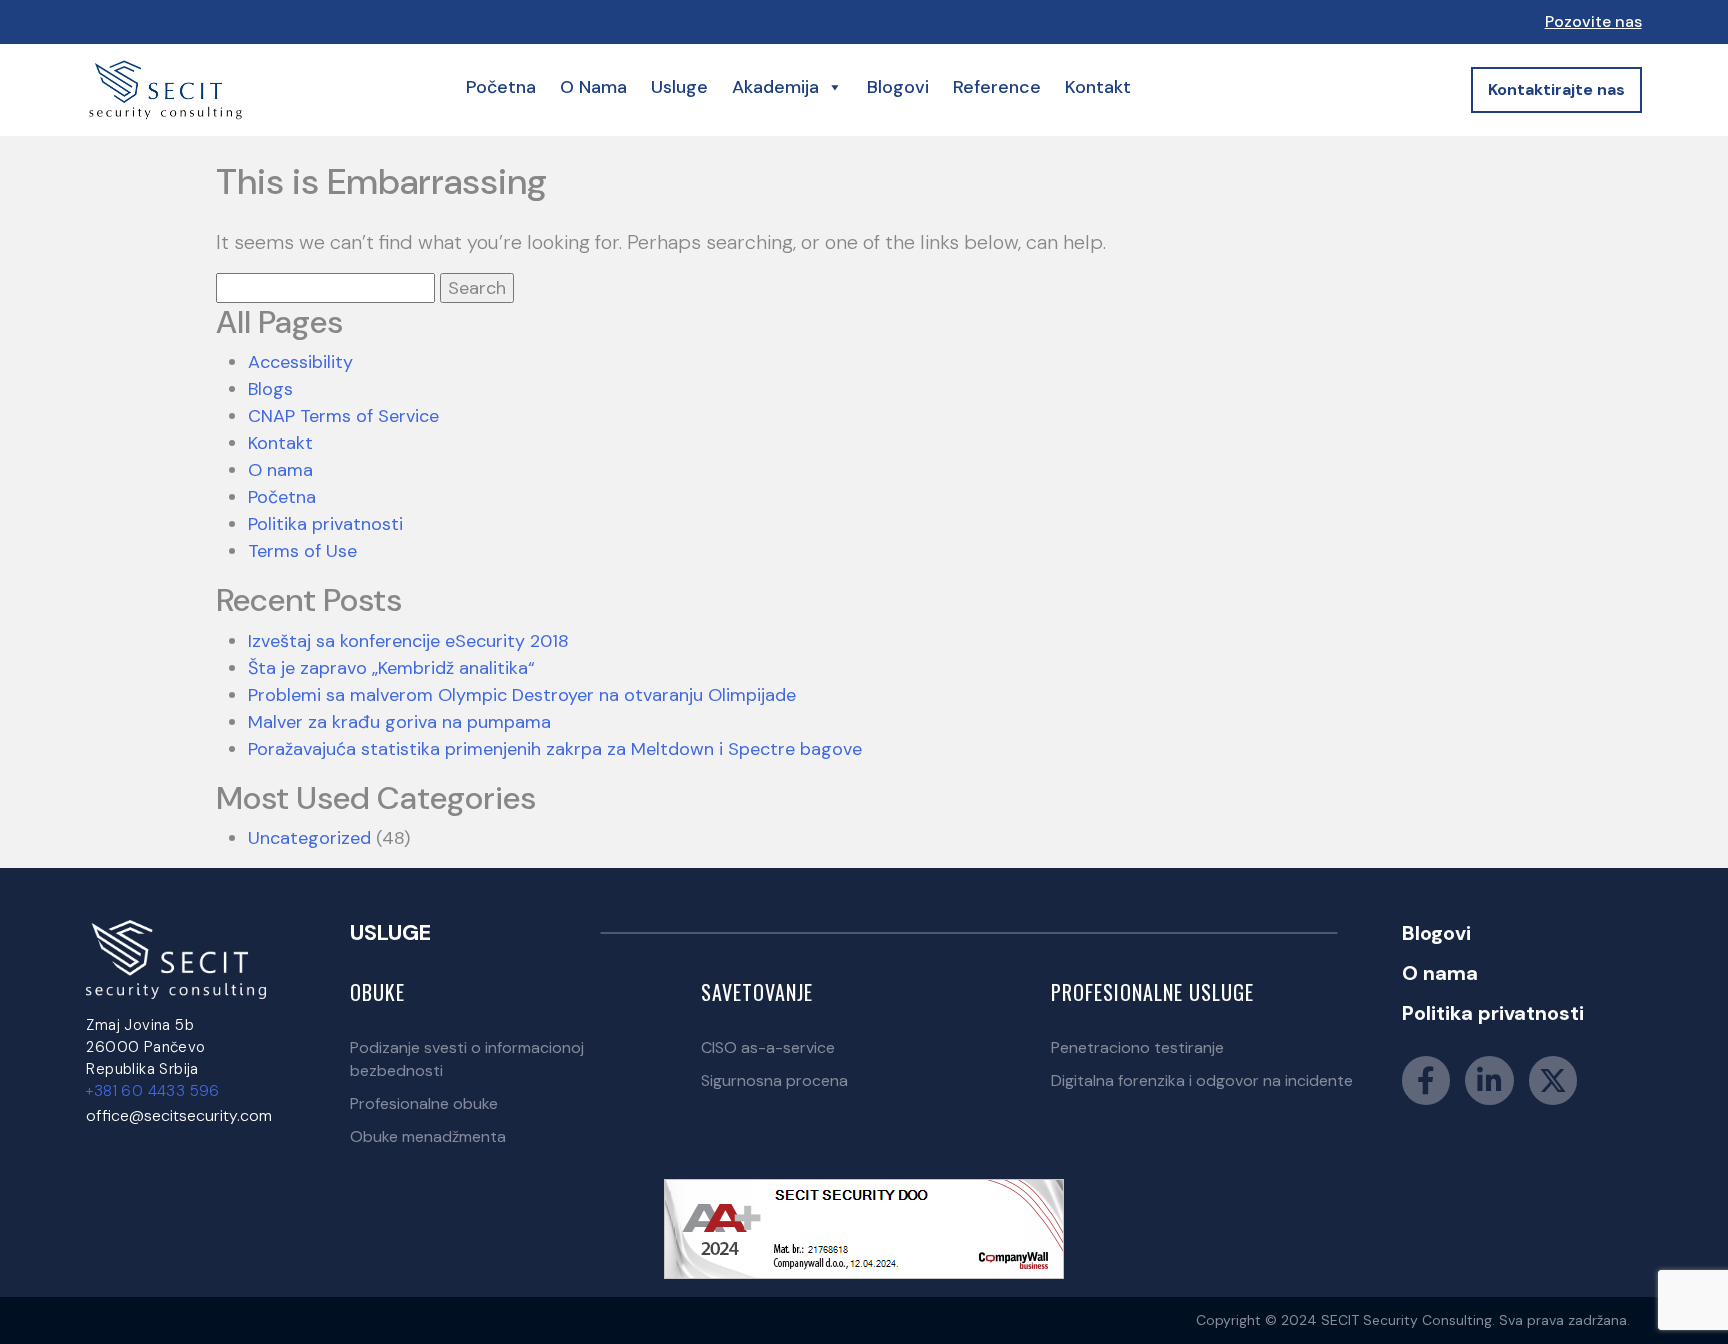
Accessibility (300, 362)
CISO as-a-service (768, 1047)
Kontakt (1098, 87)
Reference (997, 87)
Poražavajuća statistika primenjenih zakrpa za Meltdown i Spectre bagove (555, 749)
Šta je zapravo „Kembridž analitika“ (391, 668)
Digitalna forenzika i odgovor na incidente (1202, 1080)
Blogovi (898, 87)
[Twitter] (1553, 1080)
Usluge (679, 87)
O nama (593, 87)
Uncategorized (309, 838)
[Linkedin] (1489, 1080)
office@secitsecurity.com (179, 1115)
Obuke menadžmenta (428, 1136)
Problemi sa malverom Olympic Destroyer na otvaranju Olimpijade (522, 695)
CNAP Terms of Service (343, 416)
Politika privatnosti (325, 524)
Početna (501, 87)
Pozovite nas (1593, 21)
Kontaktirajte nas (1556, 89)
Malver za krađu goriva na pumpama (399, 722)
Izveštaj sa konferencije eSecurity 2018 (408, 641)
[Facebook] (1426, 1080)
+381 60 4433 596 (152, 1091)
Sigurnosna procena (774, 1080)
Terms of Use (302, 551)
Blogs (270, 389)
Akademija (775, 87)
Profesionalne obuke (424, 1103)
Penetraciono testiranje (1137, 1047)
